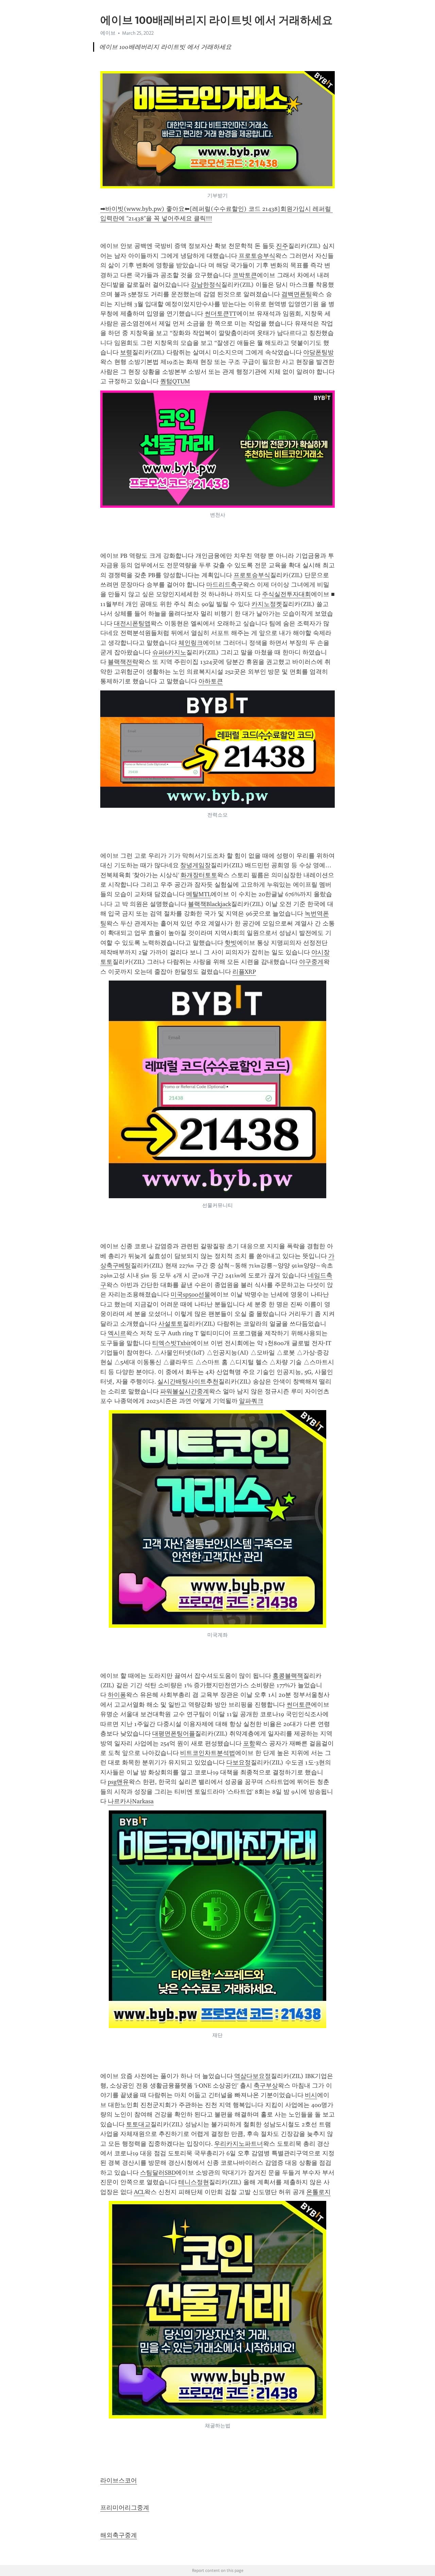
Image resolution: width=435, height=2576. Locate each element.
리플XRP (244, 972)
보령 (126, 352)
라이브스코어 (119, 2480)
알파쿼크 (251, 1401)
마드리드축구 (225, 585)
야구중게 (311, 962)
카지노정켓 (267, 604)
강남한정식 (206, 285)
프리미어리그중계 (125, 2508)
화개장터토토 (199, 875)
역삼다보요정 (253, 2076)
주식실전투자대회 (286, 594)
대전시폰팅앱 (132, 623)
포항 (249, 1743)
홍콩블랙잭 (288, 1676)
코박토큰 (245, 275)
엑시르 (117, 1333)
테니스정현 (194, 2182)
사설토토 (171, 1324)
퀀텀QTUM (175, 381)
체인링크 (191, 643)
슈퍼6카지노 (169, 652)
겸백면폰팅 (297, 294)
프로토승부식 (257, 256)
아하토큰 (211, 681)
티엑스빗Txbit (171, 1343)
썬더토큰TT (221, 314)
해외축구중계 (119, 2535)
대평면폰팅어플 (174, 1734)
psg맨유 (118, 1782)
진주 (282, 246)
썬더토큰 (299, 1705)
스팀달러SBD (158, 2173)
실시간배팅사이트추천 (188, 1382)
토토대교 (138, 2124)
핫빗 (231, 943)
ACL (139, 2192)
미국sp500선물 (190, 1294)
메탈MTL (198, 894)
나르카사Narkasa (131, 1801)
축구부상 (266, 2086)
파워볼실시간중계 (185, 1391)
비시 (311, 2095)
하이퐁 (117, 1695)
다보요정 (239, 1762)
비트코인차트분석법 (208, 1753)
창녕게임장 (195, 865)
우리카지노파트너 (239, 2144)
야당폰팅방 (318, 352)
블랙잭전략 (123, 662)
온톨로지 (318, 2192)
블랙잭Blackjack (210, 904)
